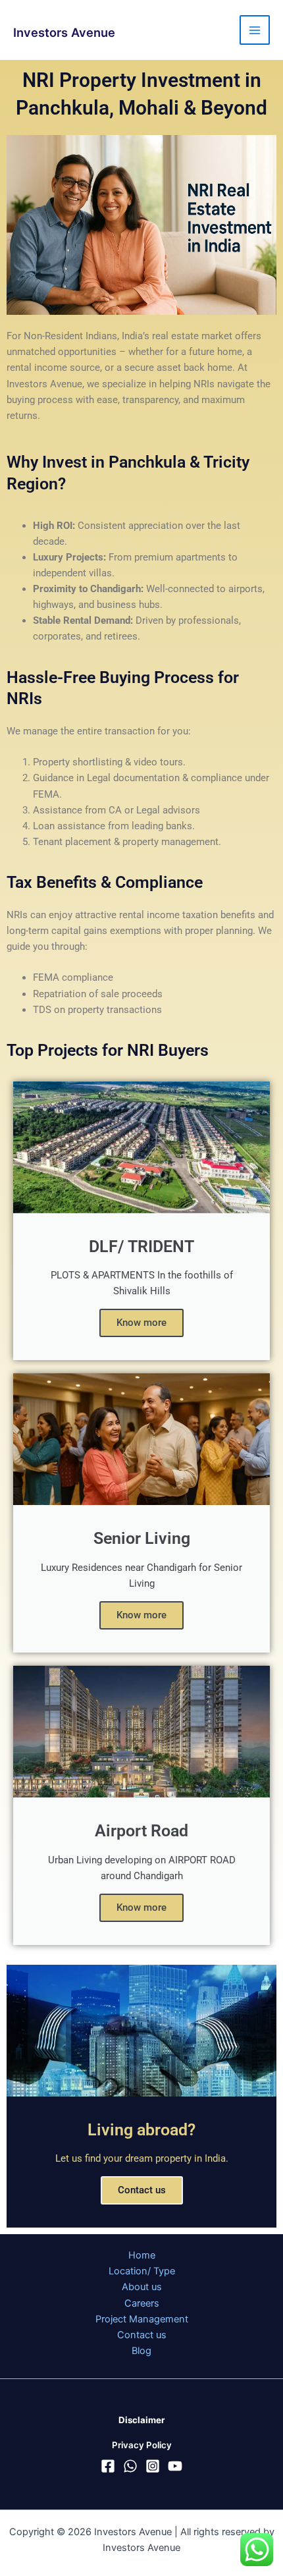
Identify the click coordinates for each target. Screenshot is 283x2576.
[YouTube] (175, 2466)
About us (142, 2287)
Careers (142, 2303)
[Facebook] (108, 2466)
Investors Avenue (64, 32)
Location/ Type (142, 2271)
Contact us (142, 2190)
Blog (141, 2351)
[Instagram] (153, 2466)
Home (142, 2255)
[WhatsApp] (130, 2466)
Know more (141, 1323)
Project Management (142, 2319)
